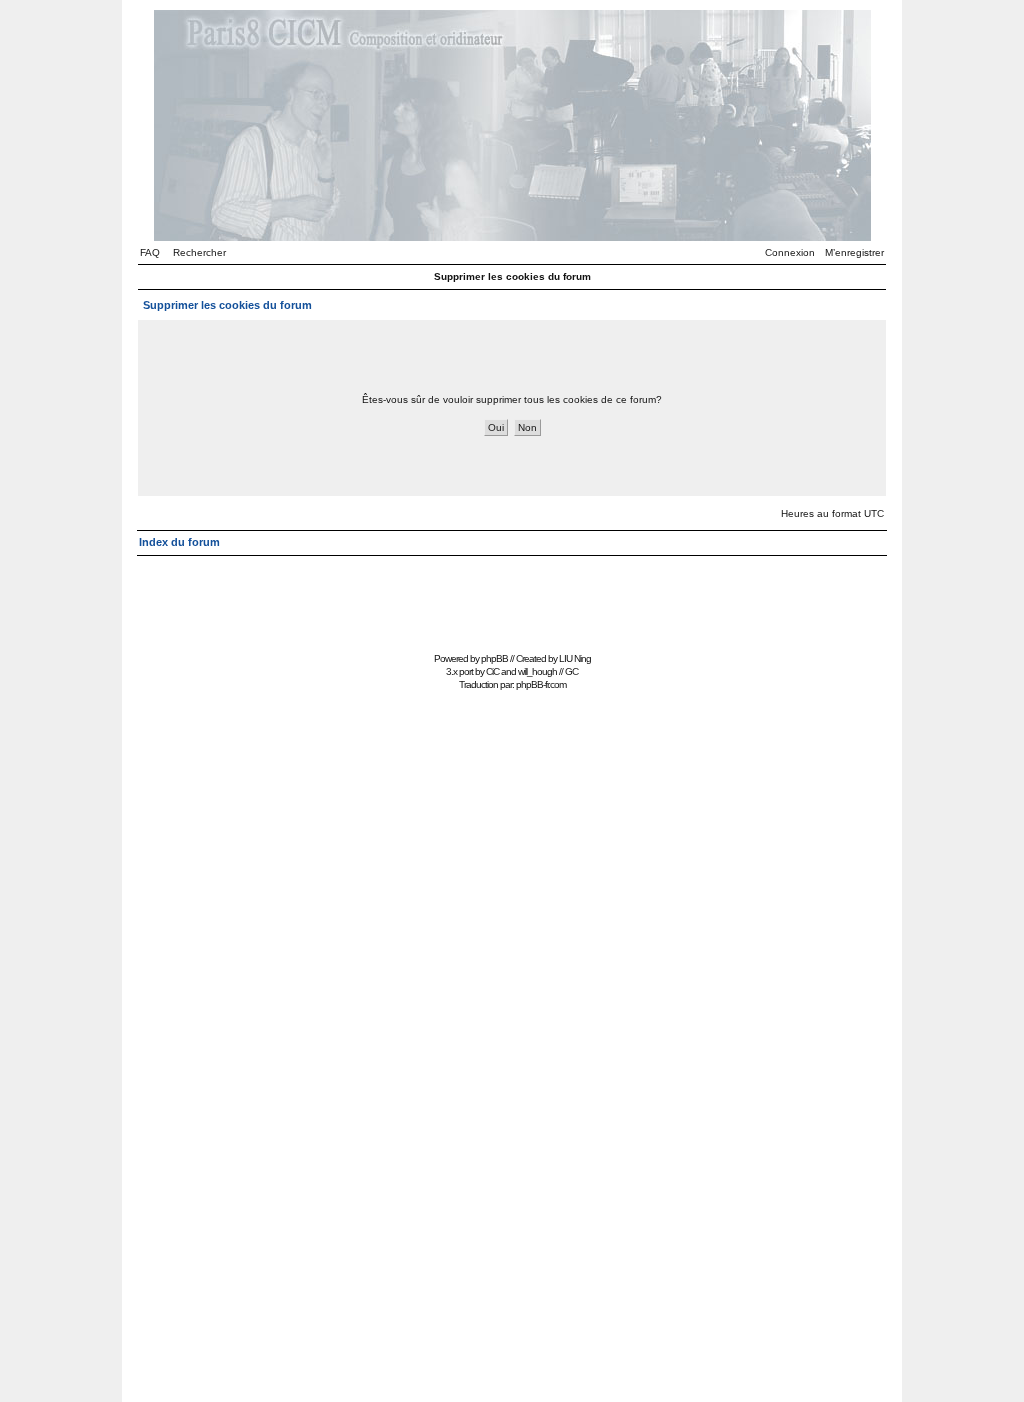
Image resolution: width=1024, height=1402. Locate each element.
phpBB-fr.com (541, 684)
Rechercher (199, 252)
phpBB (494, 658)
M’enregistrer (854, 252)
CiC (492, 671)
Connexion (790, 252)
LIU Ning (575, 658)
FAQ (150, 252)
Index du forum (179, 542)
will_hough (537, 671)
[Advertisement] (512, 601)
